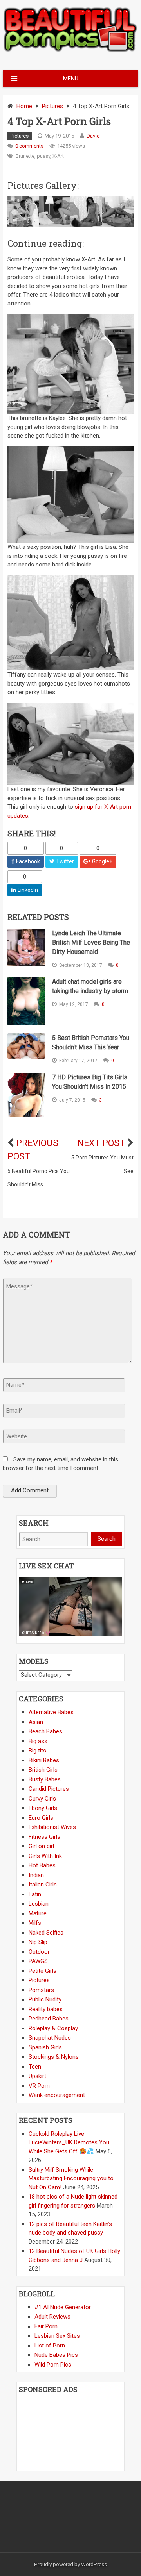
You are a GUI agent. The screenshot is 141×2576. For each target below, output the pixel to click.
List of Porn (50, 2346)
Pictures (52, 106)
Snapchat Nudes (50, 2038)
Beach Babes (45, 1731)
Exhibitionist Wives (52, 1827)
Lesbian (39, 1904)
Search (107, 1539)
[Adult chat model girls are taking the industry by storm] (26, 1001)
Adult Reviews (52, 2317)
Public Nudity (45, 1999)
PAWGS (38, 1961)
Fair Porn (46, 2326)
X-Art (58, 156)
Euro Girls (41, 1818)
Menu (71, 79)
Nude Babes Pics (56, 2355)
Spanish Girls (45, 2047)
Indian (36, 1875)
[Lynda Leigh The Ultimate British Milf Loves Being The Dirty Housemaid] (26, 948)
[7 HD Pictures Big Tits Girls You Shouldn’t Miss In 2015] (26, 1095)
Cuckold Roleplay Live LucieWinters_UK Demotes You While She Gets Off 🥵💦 (69, 2143)
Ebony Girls (43, 1808)
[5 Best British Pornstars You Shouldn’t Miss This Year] (26, 1046)
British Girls (43, 1770)
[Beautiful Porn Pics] (70, 51)
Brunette (25, 156)
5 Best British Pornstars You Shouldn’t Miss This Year (91, 1042)
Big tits (37, 1751)
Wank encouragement (57, 2095)
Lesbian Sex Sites (57, 2336)
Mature (38, 1913)
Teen (35, 2067)
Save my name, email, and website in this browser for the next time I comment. (61, 1464)
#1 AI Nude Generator (63, 2307)
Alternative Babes (51, 1712)
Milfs (35, 1923)
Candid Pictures (49, 1789)
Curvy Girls (42, 1799)
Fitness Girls (44, 1837)
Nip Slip (38, 1942)
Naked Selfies (46, 1933)
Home (24, 106)
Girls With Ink (45, 1856)
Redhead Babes (49, 2019)
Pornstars (41, 1990)
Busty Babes (45, 1779)
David (93, 136)
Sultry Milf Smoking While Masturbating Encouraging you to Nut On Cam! (71, 2179)
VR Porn (39, 2086)
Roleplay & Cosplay (53, 2028)
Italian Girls (43, 1885)
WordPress (94, 2564)
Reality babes (46, 2009)
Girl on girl (41, 1846)
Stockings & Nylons (54, 2057)
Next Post (101, 1143)
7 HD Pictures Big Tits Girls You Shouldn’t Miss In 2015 (90, 1082)
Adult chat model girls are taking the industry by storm (90, 986)
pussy (43, 156)
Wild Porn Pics (53, 2365)
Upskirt (37, 2076)
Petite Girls (42, 1971)
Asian (36, 1722)
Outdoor (39, 1952)
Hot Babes (42, 1865)
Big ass (38, 1741)
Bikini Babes (44, 1760)
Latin (35, 1894)
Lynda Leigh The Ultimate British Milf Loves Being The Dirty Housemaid (91, 942)
